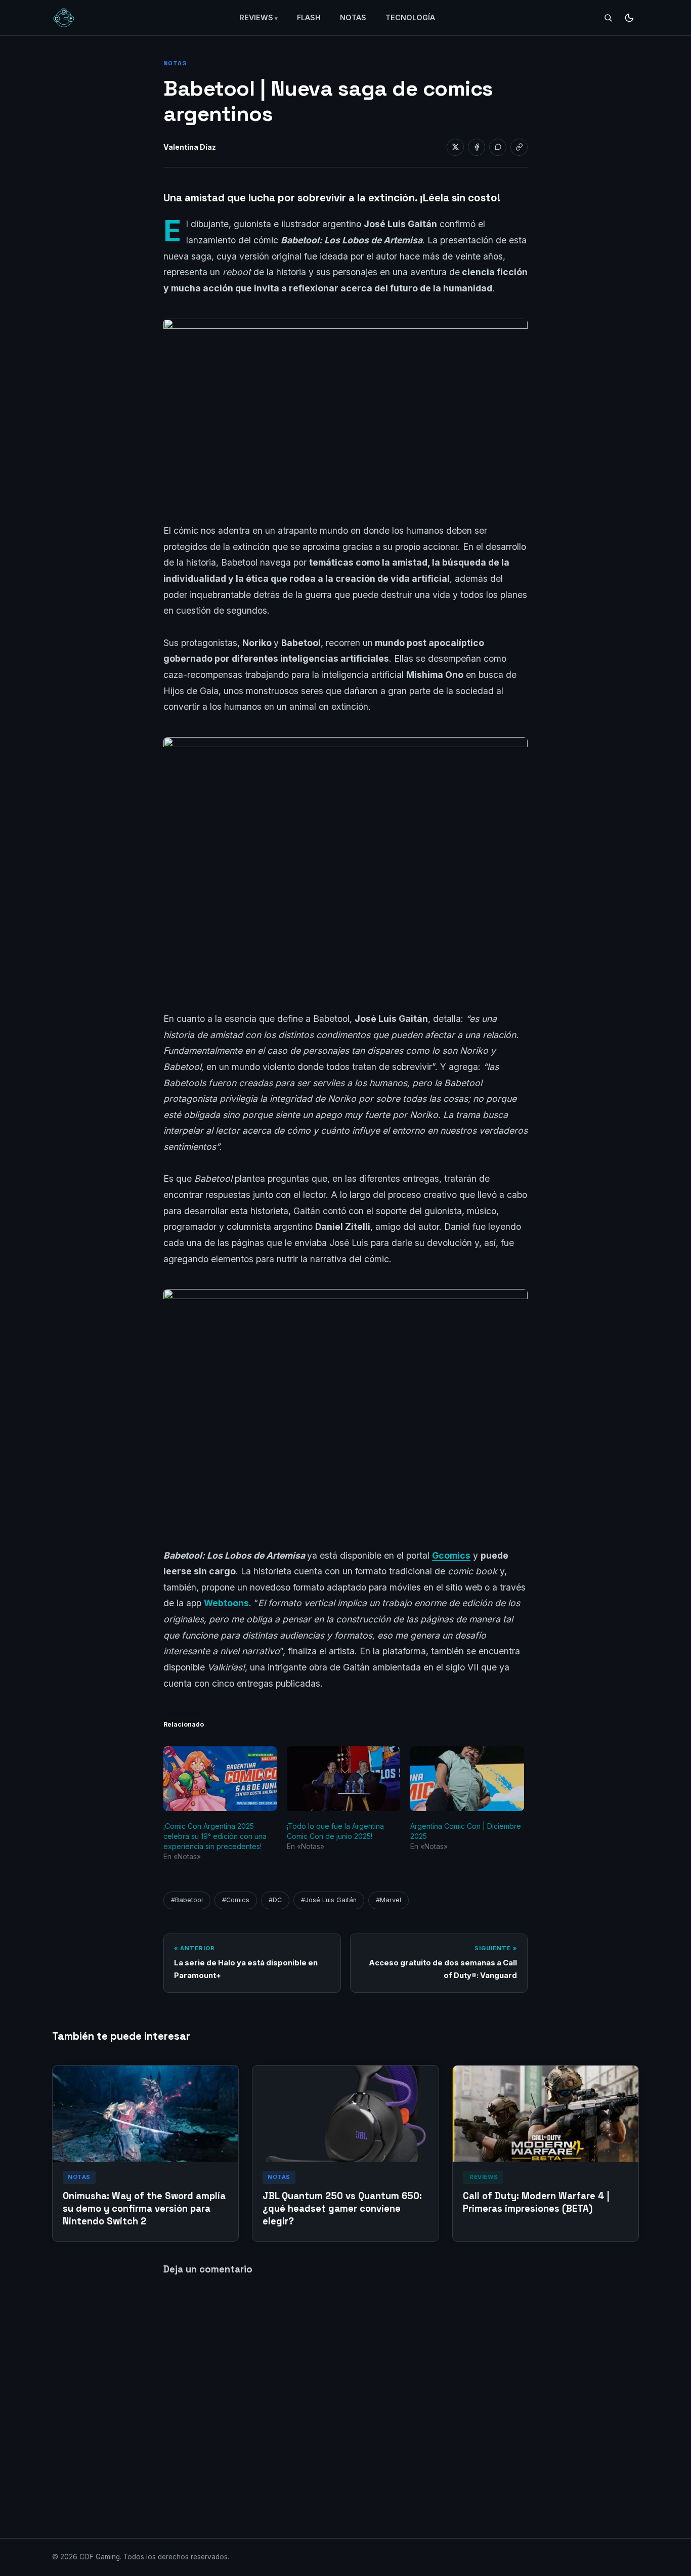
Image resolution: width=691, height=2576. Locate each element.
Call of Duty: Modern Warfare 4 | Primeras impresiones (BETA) (536, 2202)
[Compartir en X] (455, 147)
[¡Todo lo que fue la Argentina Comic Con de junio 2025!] (343, 1779)
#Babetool (187, 1900)
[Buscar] (608, 18)
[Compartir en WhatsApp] (498, 147)
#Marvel (388, 1900)
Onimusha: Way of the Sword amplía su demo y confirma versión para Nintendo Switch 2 (144, 2208)
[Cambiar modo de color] (629, 18)
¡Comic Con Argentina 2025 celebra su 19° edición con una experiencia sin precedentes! (215, 1836)
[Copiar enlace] (519, 147)
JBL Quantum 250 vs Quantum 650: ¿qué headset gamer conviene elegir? (342, 2208)
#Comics (236, 1900)
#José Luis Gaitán (329, 1900)
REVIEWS (256, 17)
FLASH (309, 17)
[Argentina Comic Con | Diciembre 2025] (467, 1779)
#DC (275, 1900)
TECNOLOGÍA (410, 17)
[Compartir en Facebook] (477, 147)
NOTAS (353, 17)
